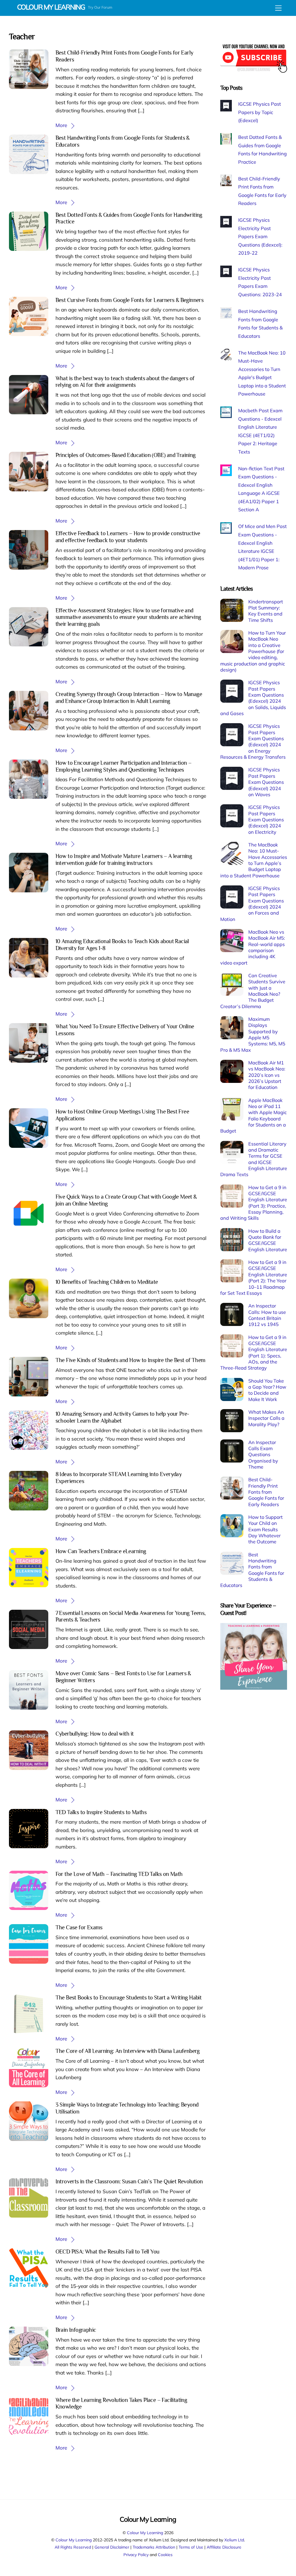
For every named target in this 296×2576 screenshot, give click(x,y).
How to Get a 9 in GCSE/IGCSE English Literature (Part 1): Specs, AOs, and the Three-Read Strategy (254, 1353)
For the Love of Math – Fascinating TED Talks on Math (119, 1874)
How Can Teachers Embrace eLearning (101, 1551)
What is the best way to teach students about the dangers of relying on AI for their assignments (125, 382)
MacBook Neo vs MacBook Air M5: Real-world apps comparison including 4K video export (252, 947)
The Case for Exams (79, 1927)
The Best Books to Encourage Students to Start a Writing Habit (129, 1997)
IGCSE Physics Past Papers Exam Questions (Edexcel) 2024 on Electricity (266, 819)
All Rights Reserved (73, 2547)
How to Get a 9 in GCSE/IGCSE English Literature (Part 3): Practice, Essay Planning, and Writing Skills (254, 1203)
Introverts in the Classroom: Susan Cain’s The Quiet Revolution (129, 2181)
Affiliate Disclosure (224, 2547)
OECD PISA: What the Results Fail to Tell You (108, 2252)
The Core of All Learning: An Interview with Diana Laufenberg (128, 2051)
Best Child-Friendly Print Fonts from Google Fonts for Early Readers (266, 1492)
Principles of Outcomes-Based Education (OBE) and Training (126, 455)
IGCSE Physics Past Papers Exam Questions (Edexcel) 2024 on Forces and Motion (252, 904)
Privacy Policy (136, 2554)
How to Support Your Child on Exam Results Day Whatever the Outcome (266, 1529)
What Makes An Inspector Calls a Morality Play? (266, 1418)
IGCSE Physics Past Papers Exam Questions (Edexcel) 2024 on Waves (266, 782)
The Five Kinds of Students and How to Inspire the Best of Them (131, 1360)
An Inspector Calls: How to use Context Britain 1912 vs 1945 (267, 1315)
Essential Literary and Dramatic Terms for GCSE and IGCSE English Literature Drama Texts (254, 1159)
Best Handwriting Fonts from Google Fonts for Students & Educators (252, 1570)
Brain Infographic (76, 2330)
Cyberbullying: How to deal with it (95, 1734)
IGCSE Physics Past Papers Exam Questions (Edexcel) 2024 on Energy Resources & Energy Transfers (253, 742)
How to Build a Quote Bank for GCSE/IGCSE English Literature (268, 1240)
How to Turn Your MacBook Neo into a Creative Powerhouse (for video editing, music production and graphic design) (253, 651)
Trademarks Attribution (154, 2547)
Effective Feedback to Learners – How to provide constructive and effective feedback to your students (128, 537)
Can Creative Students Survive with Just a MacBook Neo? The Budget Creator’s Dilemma (253, 991)
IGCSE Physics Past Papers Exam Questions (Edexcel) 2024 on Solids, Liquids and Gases (253, 698)
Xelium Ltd (234, 2540)
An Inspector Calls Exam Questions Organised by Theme (263, 1455)
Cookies (165, 2554)
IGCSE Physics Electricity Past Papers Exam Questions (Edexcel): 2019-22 (260, 236)
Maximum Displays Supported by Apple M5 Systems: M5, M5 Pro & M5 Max (253, 1035)
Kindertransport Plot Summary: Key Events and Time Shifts (266, 611)
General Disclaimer (112, 2547)
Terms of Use (191, 2547)
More (61, 125)
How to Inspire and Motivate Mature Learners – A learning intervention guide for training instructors (124, 859)
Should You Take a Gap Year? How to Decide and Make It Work (267, 1390)
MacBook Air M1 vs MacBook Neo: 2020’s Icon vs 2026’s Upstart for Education (267, 1075)
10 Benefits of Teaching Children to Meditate (107, 1282)
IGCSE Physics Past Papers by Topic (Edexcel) (260, 112)
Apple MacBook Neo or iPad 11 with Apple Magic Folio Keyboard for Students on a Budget (253, 1116)
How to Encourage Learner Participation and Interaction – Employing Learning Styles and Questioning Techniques (124, 766)
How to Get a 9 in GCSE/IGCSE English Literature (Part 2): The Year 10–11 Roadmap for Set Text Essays (254, 1278)
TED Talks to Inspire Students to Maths (101, 1812)
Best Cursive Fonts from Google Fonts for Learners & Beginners (130, 300)
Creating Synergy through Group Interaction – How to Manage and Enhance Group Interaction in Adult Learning (129, 697)
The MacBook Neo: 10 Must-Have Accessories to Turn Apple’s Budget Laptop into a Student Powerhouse (254, 860)
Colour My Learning (145, 2533)
